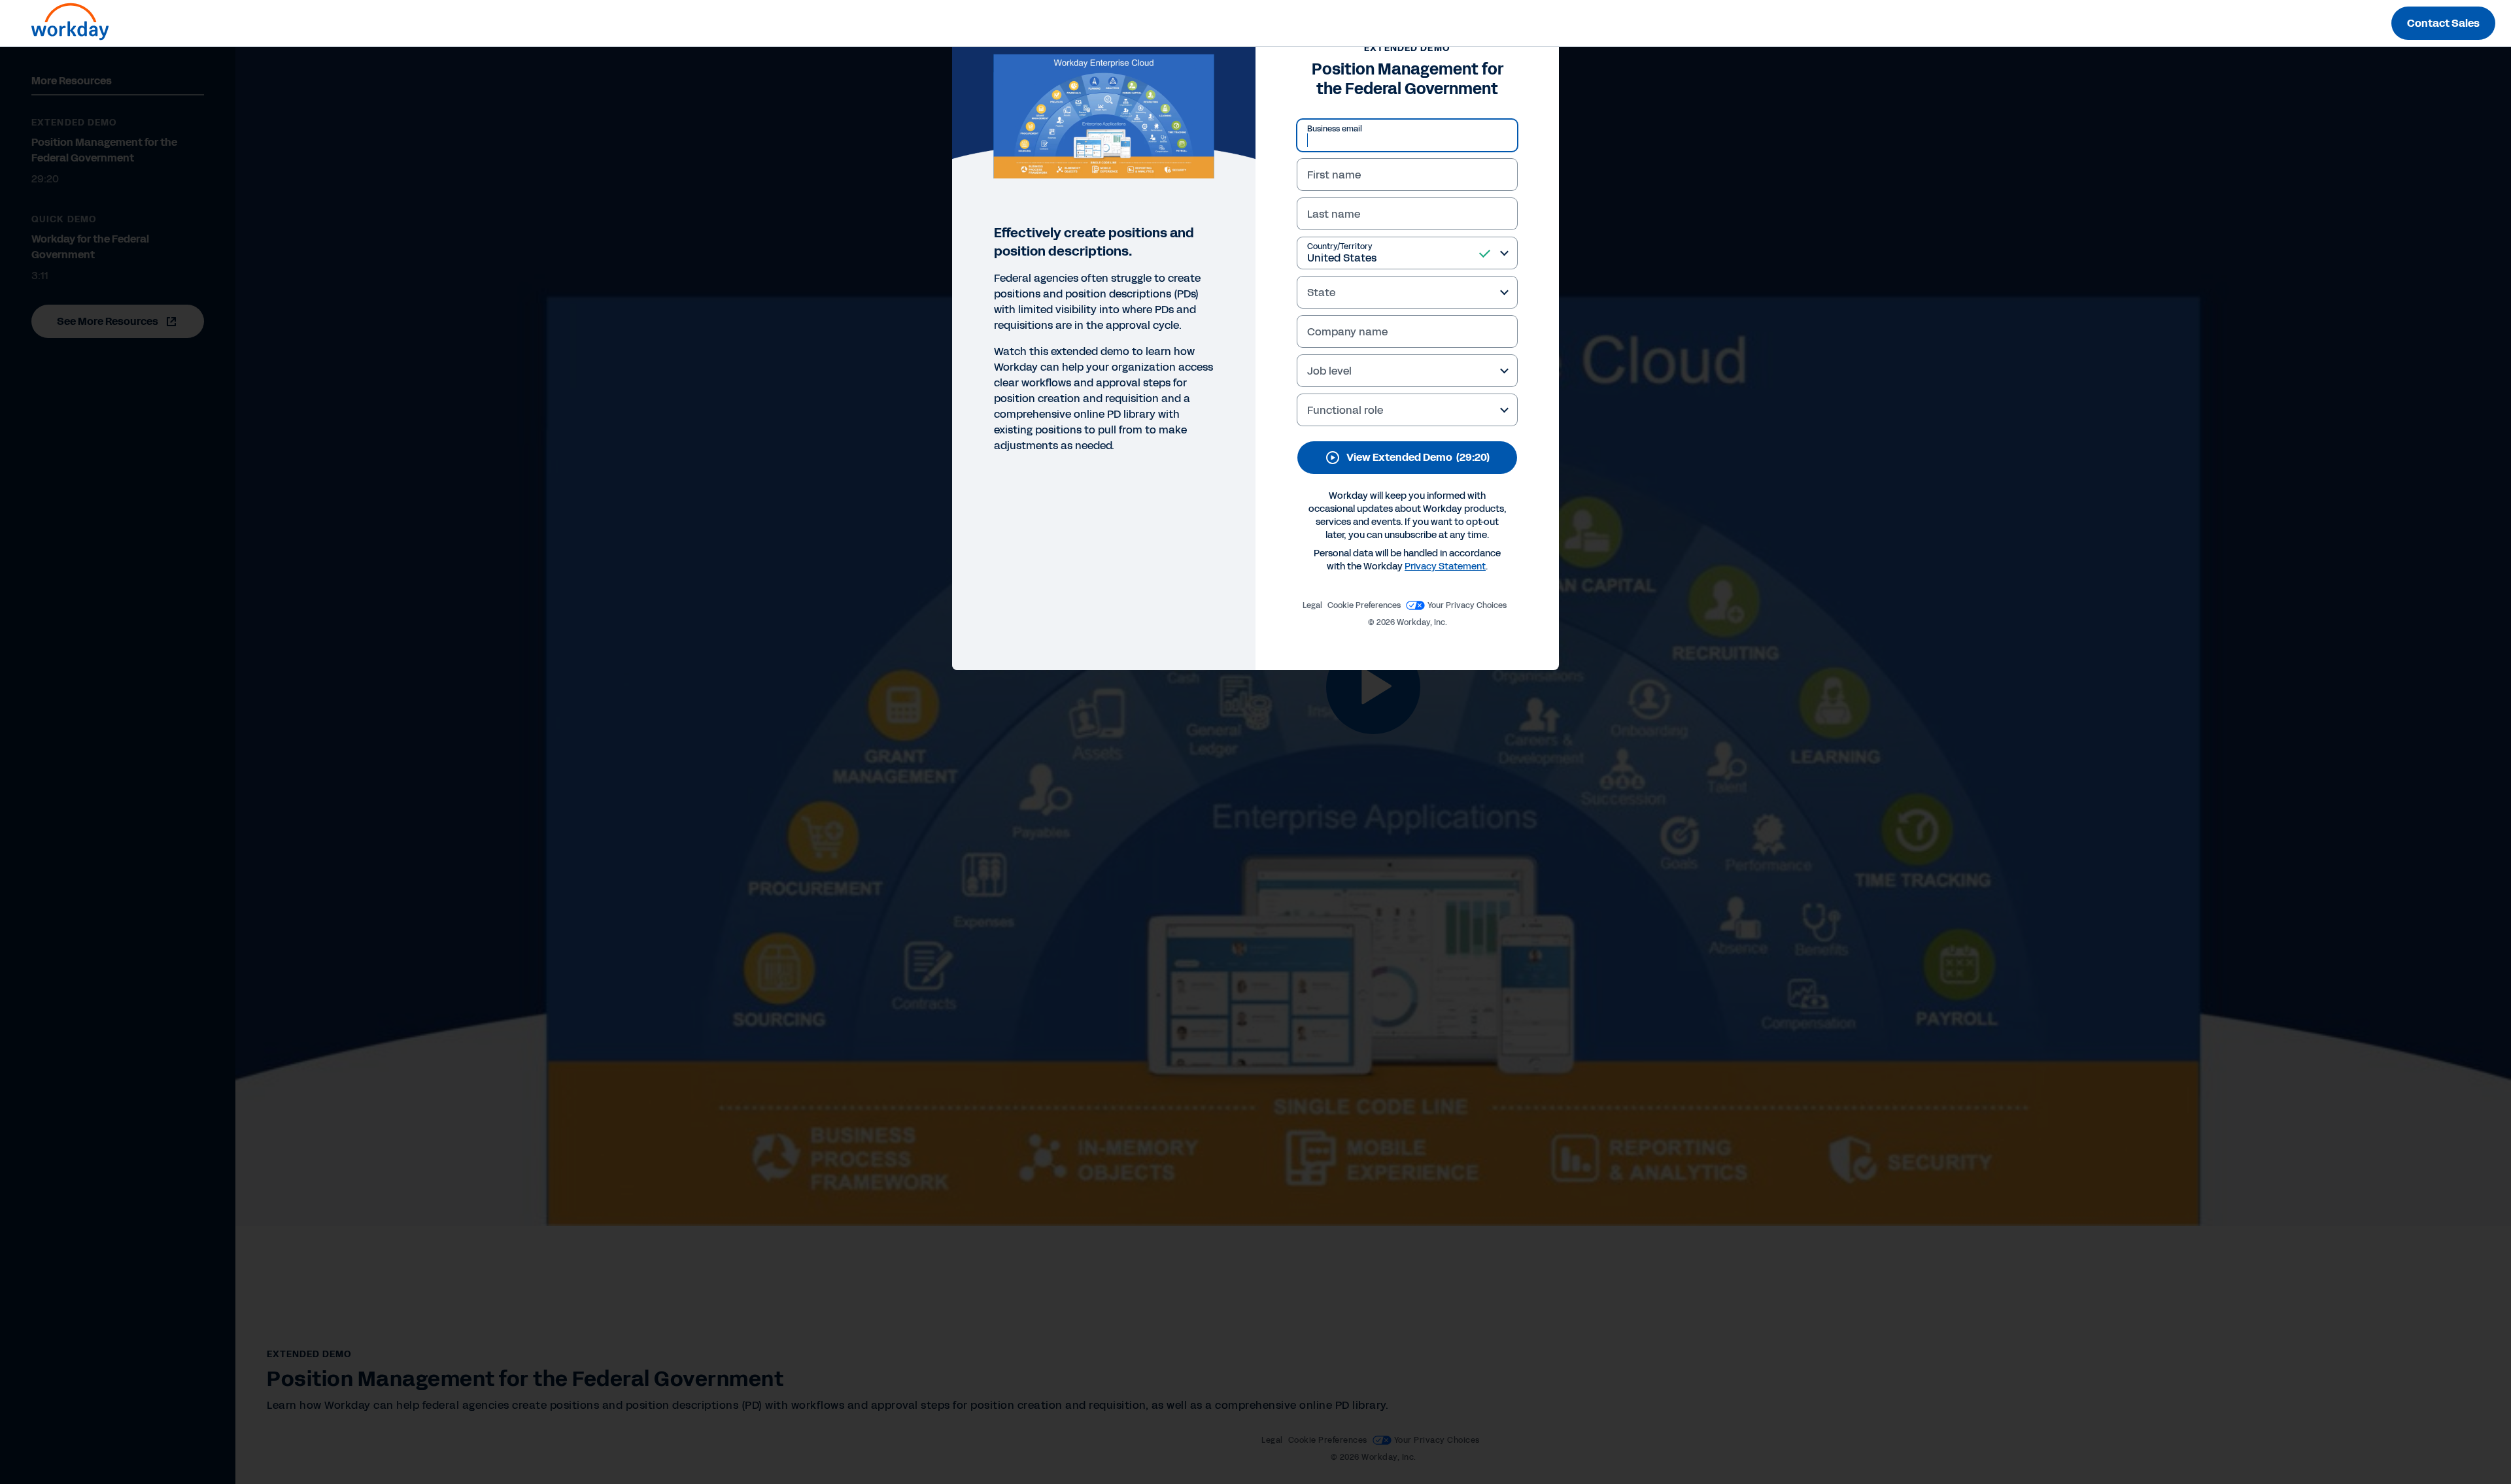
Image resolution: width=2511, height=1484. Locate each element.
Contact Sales (2443, 23)
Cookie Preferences (1364, 605)
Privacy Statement (1445, 566)
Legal (1312, 605)
